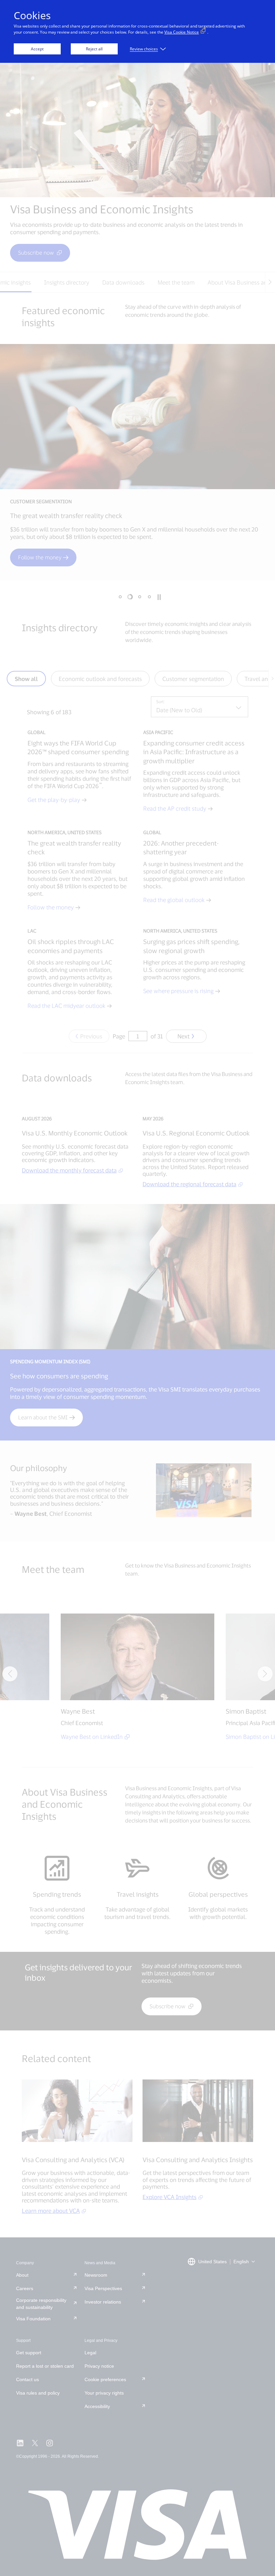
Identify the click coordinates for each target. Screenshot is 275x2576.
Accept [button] (37, 49)
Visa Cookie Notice (182, 32)
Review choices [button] (144, 49)
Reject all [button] (94, 49)
